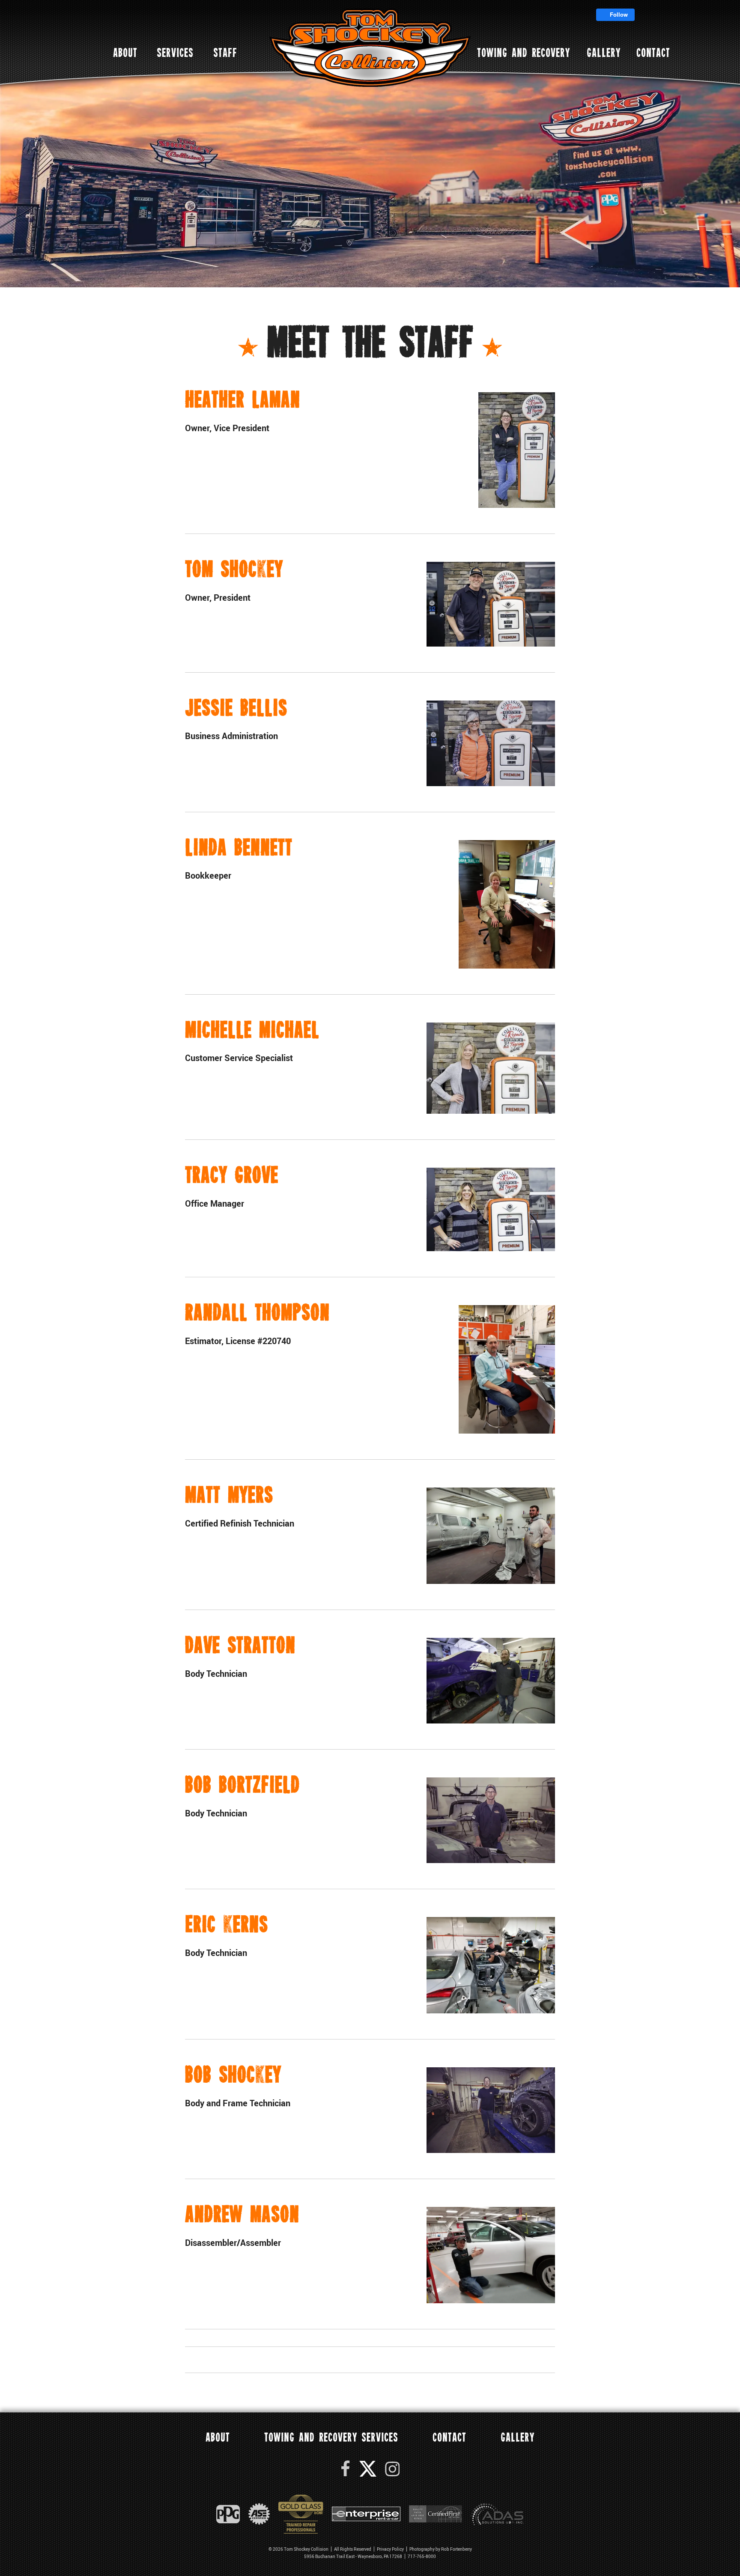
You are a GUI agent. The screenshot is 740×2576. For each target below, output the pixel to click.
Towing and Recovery (524, 54)
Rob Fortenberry (457, 2549)
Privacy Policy (390, 2549)
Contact (653, 54)
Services (175, 54)
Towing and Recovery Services (331, 2438)
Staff (225, 54)
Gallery (604, 54)
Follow (618, 14)
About (125, 54)
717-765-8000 (422, 2556)
